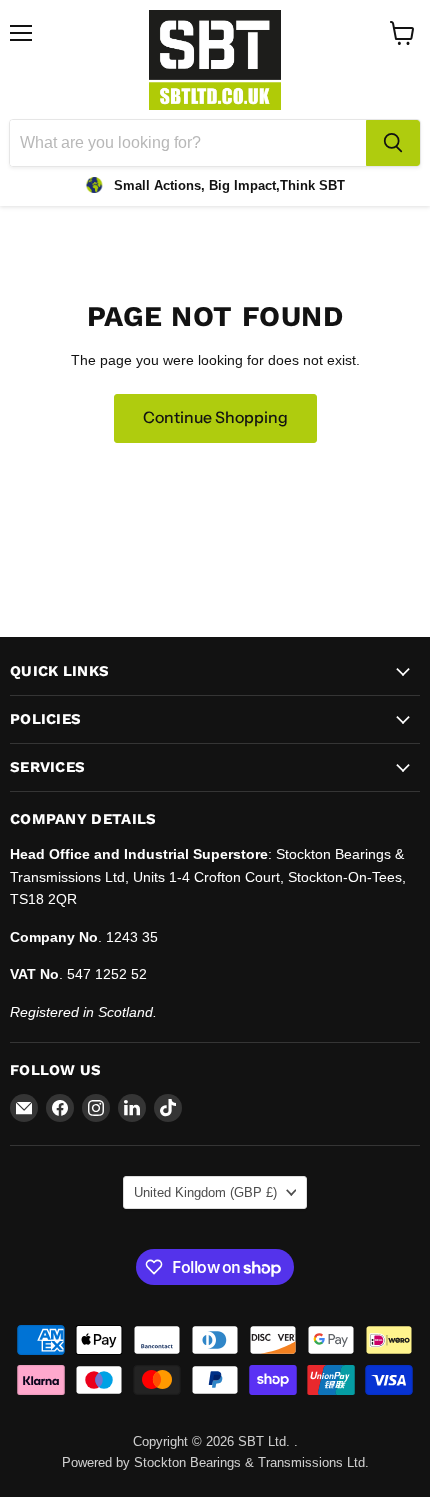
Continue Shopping (215, 417)
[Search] (393, 143)
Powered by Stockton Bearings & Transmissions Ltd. (215, 1462)
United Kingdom (205, 1192)
